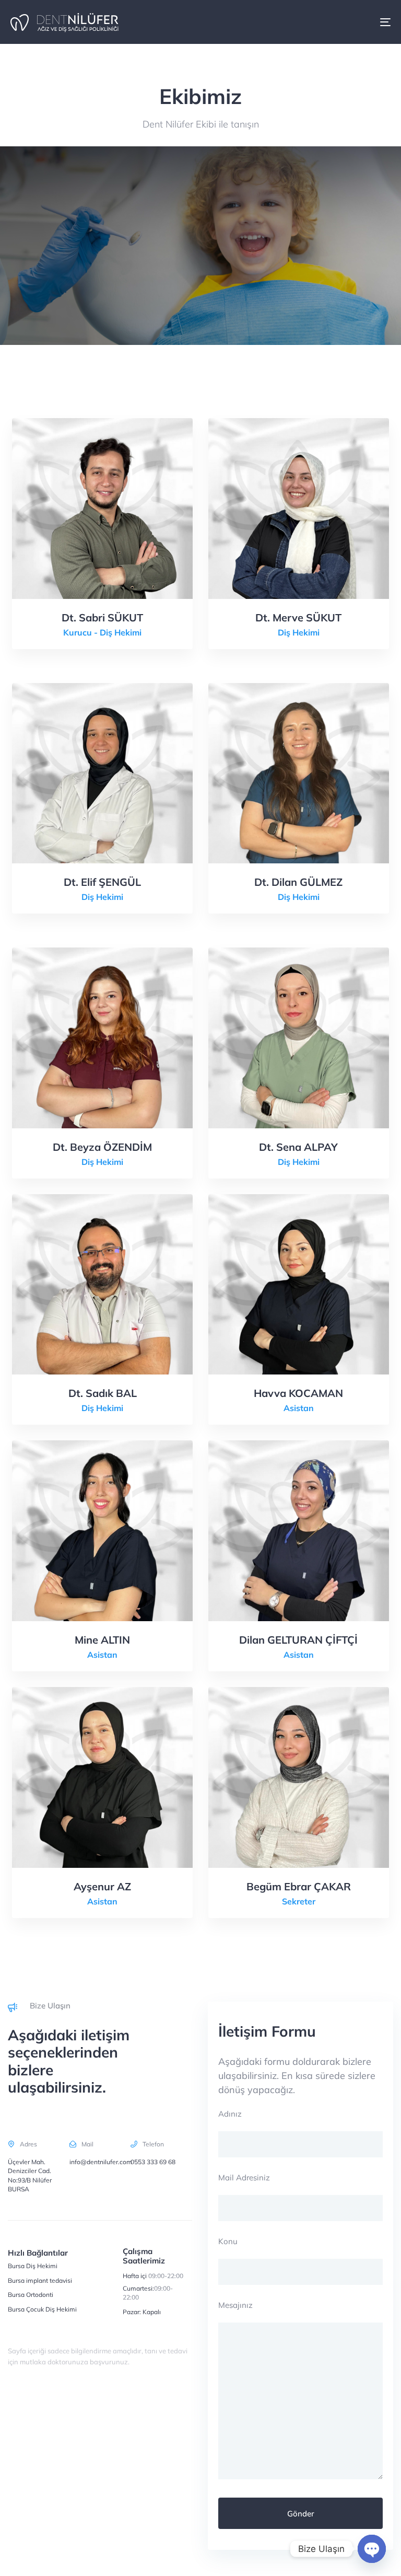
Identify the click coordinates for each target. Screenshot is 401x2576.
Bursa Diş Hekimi (33, 2266)
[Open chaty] (372, 2549)
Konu (228, 2241)
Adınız (230, 2114)
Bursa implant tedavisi (40, 2280)
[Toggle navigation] (327, 22)
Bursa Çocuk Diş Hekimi (42, 2309)
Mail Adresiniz (244, 2178)
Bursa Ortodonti (31, 2295)
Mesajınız (235, 2305)
